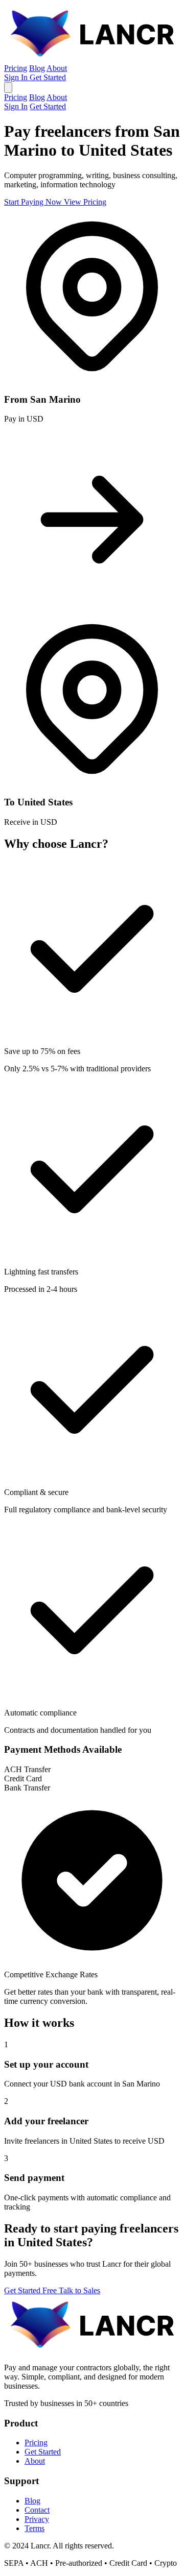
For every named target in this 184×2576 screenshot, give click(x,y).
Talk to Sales (79, 2290)
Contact (37, 2510)
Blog (37, 68)
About (57, 68)
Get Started (48, 77)
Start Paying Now (34, 202)
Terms (34, 2528)
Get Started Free (31, 2290)
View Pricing (85, 202)
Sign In (17, 77)
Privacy (37, 2519)
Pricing (16, 68)
